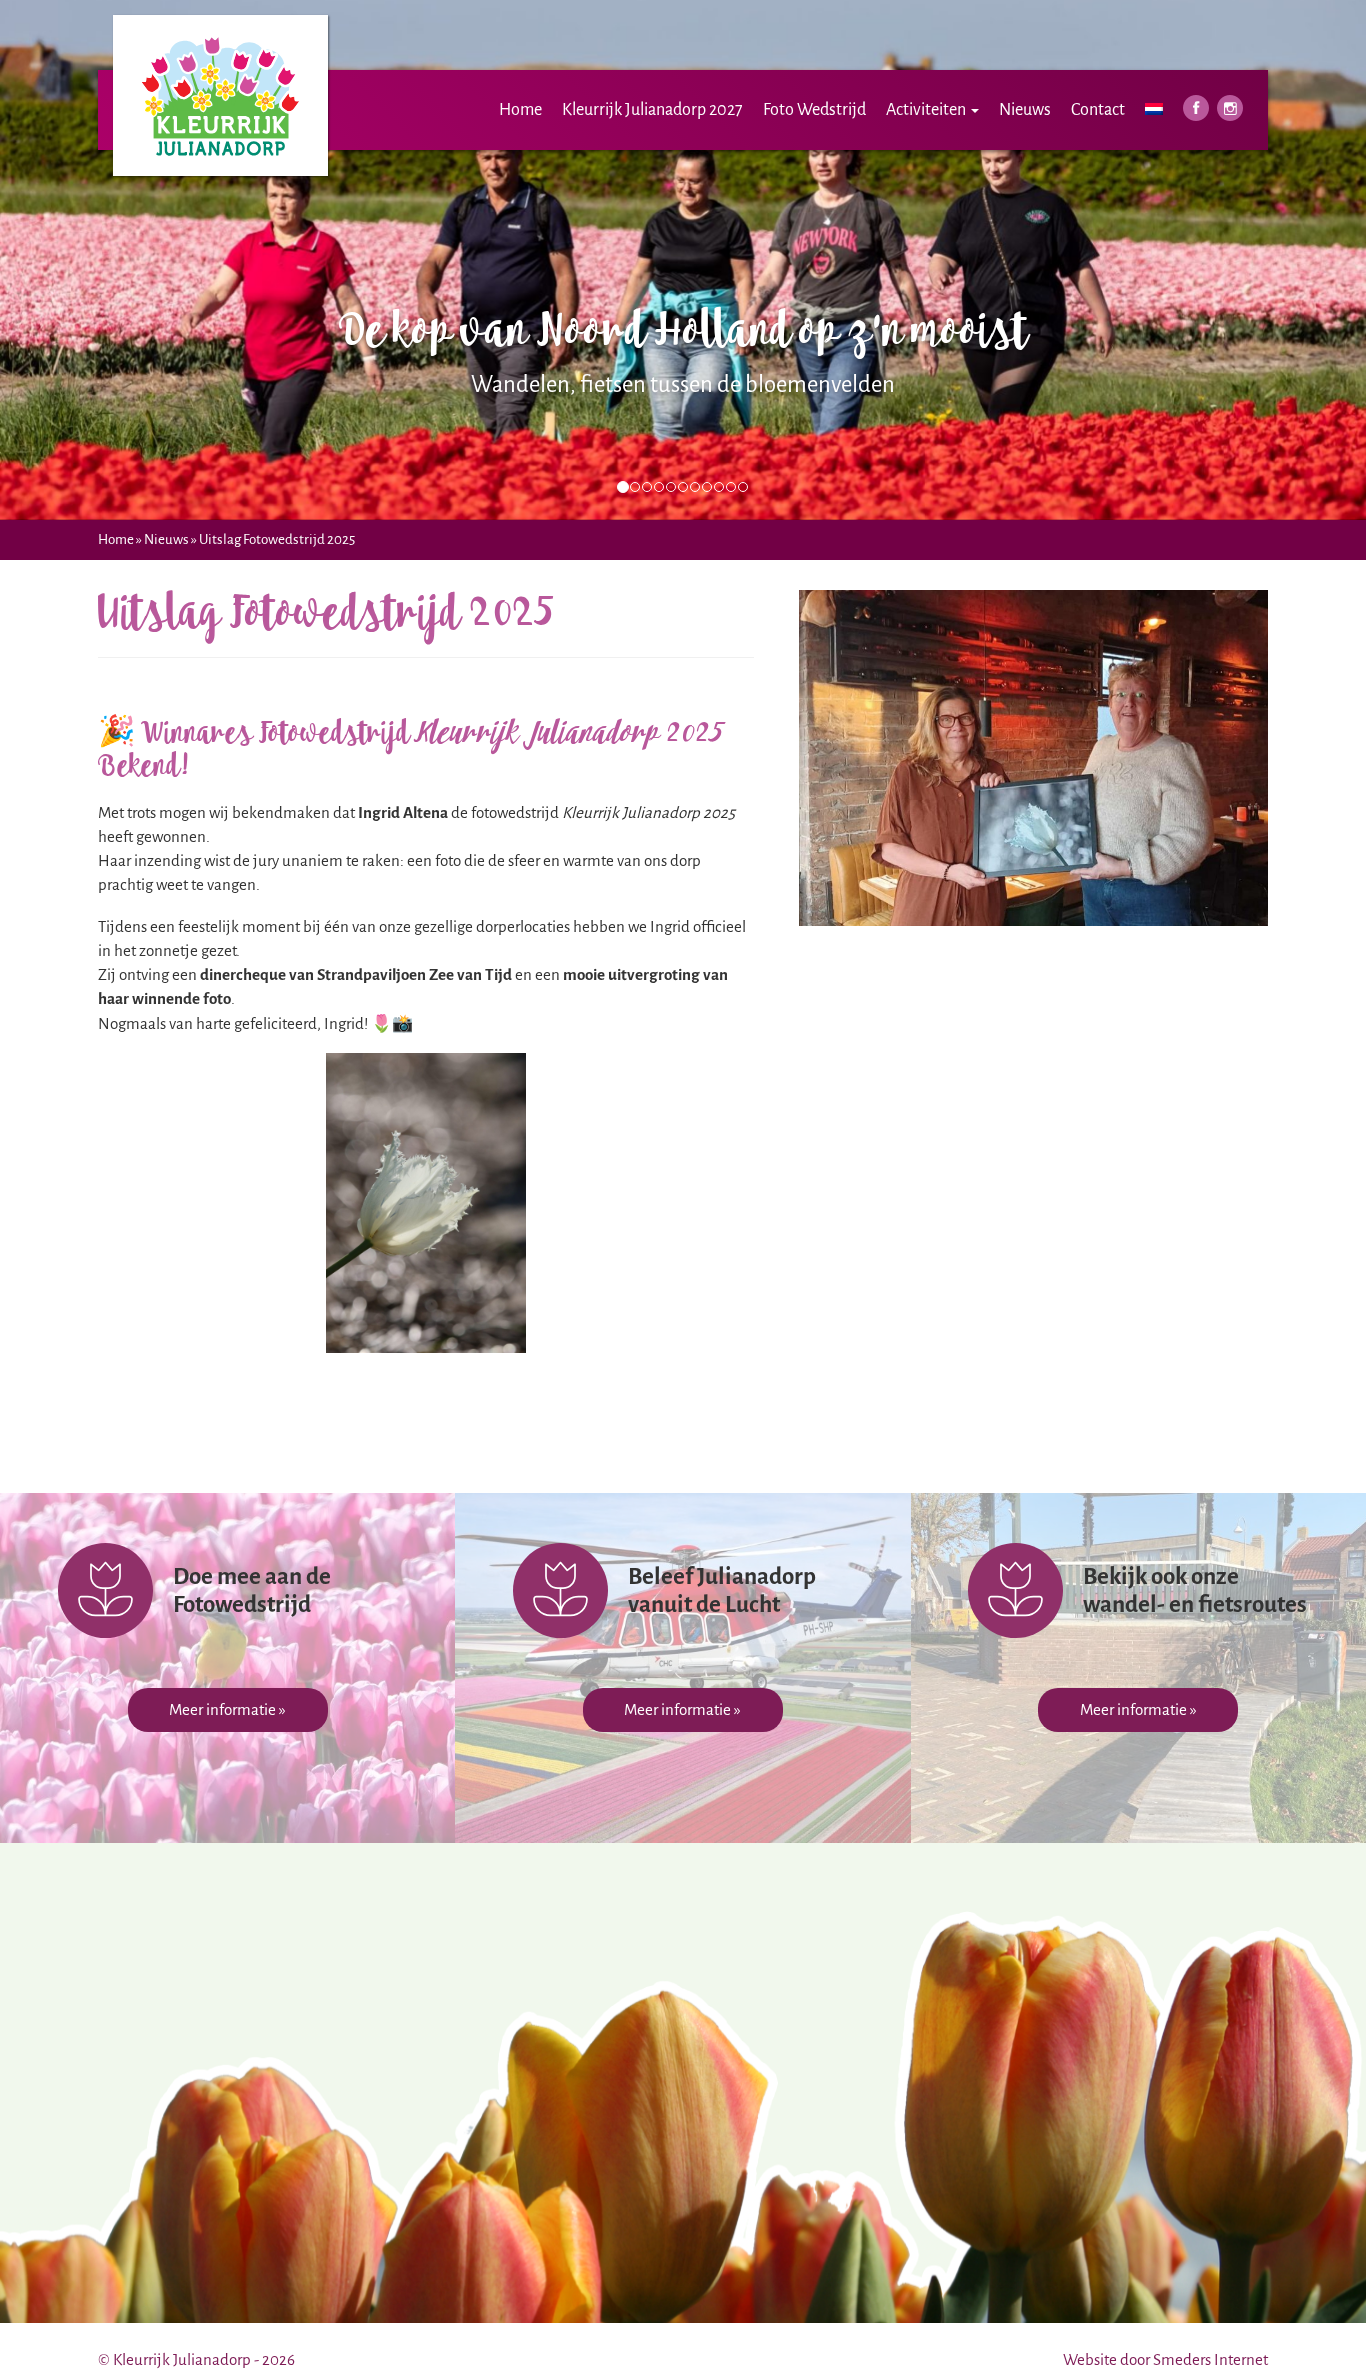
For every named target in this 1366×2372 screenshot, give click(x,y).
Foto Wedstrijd (814, 110)
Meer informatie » (227, 1709)
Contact (1098, 110)
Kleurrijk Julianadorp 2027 (652, 110)
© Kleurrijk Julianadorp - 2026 (196, 2359)
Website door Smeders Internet (1165, 2359)
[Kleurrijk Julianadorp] (220, 25)
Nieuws (1025, 110)
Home (520, 110)
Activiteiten (927, 110)
